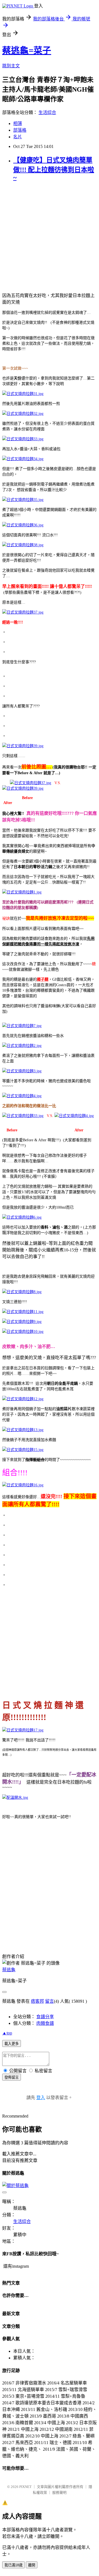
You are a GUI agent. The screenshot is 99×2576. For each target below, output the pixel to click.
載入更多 (12, 2044)
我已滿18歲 (13, 2565)
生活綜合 (47, 112)
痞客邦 (37, 2001)
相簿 (18, 124)
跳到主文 (11, 66)
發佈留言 (12, 2077)
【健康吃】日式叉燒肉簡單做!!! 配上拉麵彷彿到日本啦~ (54, 169)
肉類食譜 (45, 2023)
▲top (7, 2033)
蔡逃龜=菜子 (27, 51)
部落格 (20, 130)
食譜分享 (45, 2017)
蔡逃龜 (9, 1970)
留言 (50, 2001)
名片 (18, 137)
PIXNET (25, 2487)
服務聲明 (59, 2493)
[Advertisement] (50, 237)
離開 (32, 2565)
